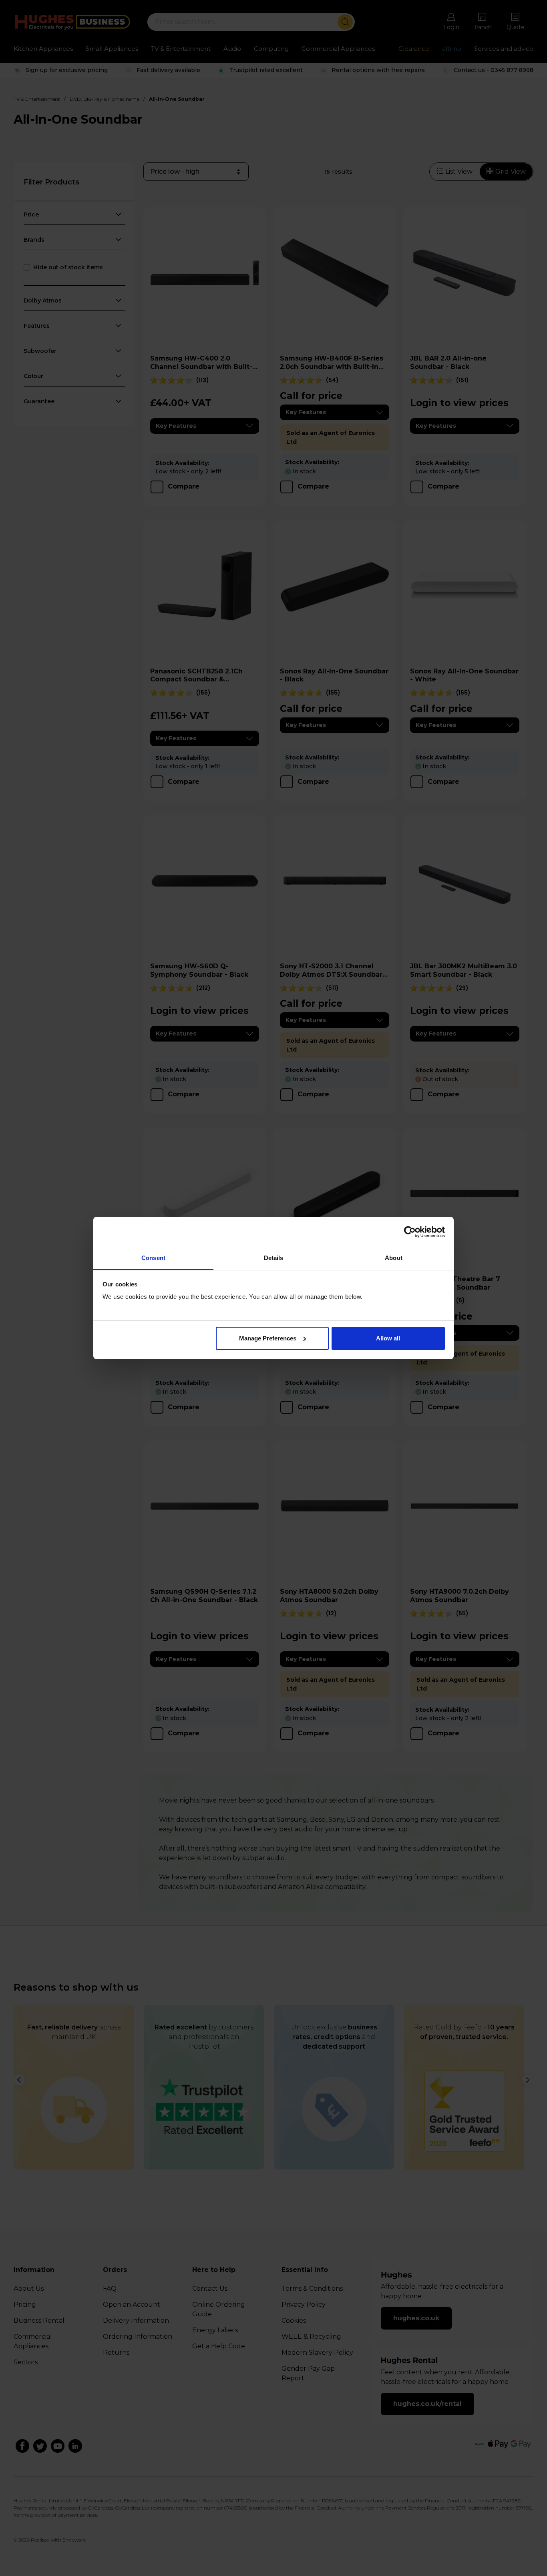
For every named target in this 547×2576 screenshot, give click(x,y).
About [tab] (394, 1258)
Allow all (388, 1338)
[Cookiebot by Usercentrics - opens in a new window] (410, 1232)
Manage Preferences (268, 1338)
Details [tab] (274, 1258)
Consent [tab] (153, 1258)
